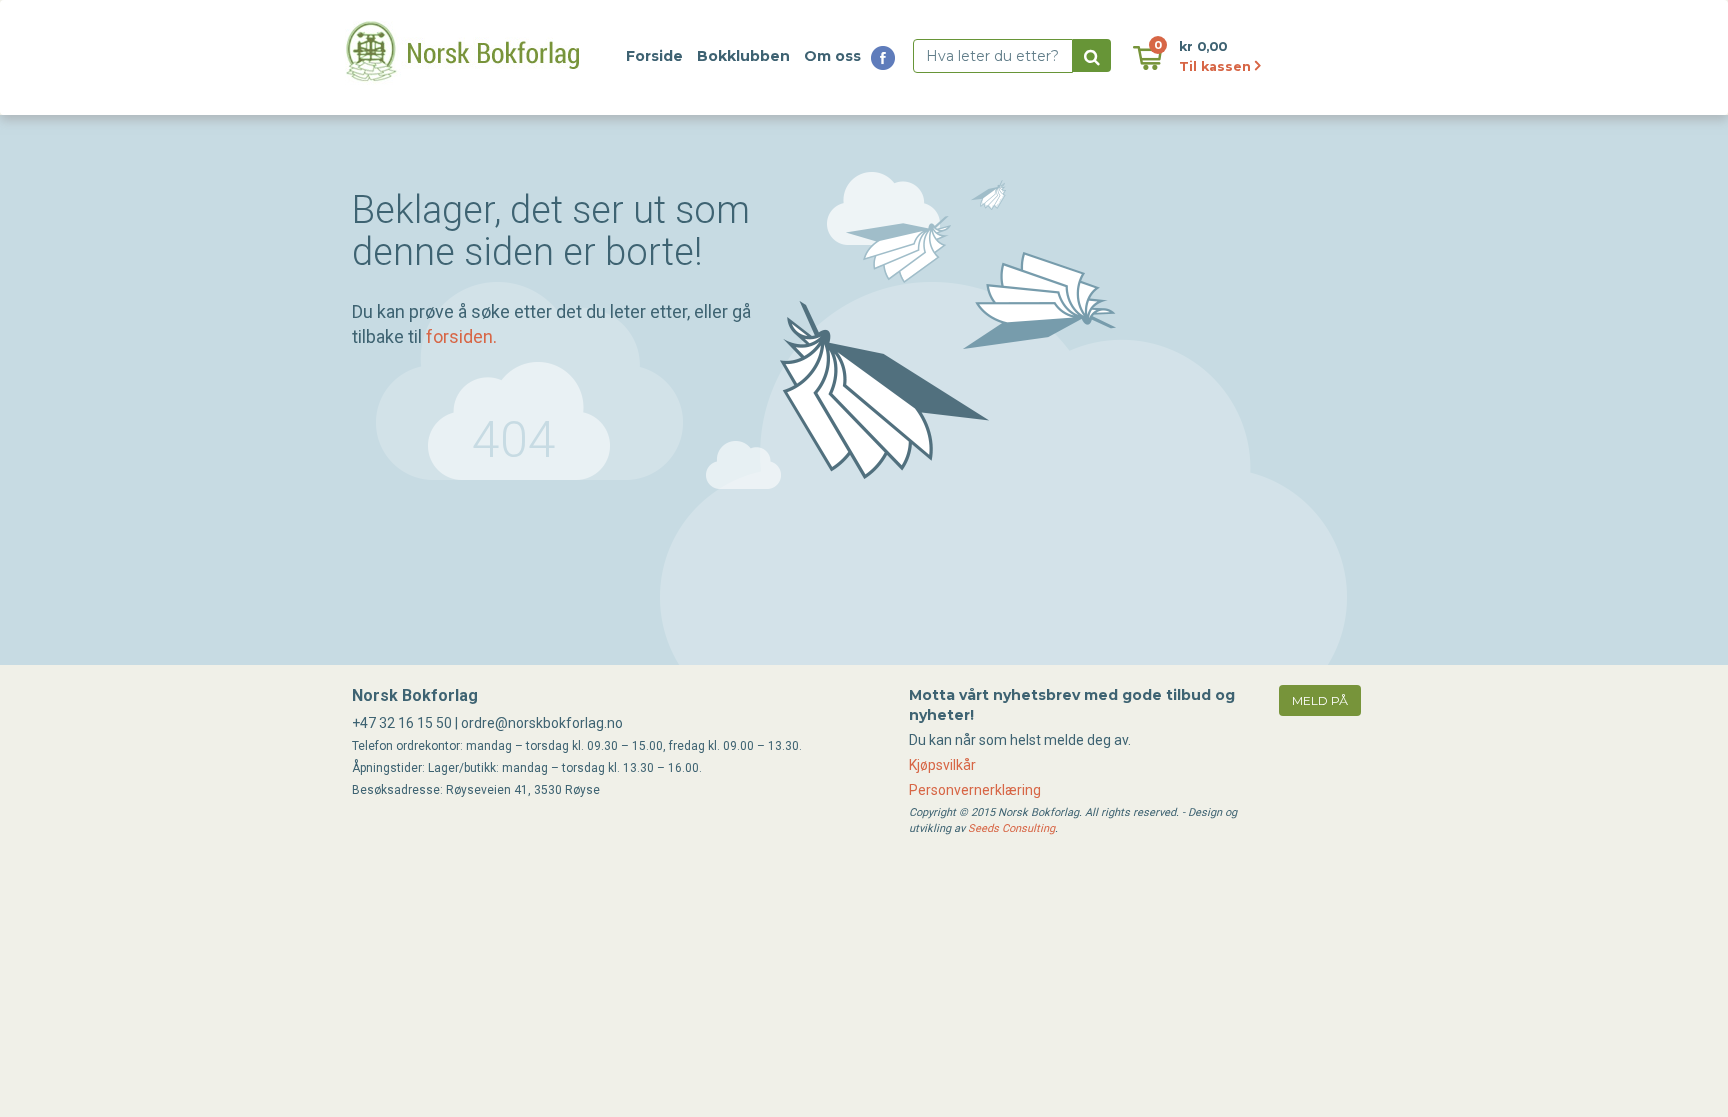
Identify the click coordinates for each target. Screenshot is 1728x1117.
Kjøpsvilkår (942, 765)
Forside (654, 56)
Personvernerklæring (975, 790)
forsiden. (461, 336)
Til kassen (1217, 66)
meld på (1320, 700)
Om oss (832, 56)
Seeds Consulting (1011, 828)
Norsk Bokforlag (415, 695)
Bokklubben (743, 56)
